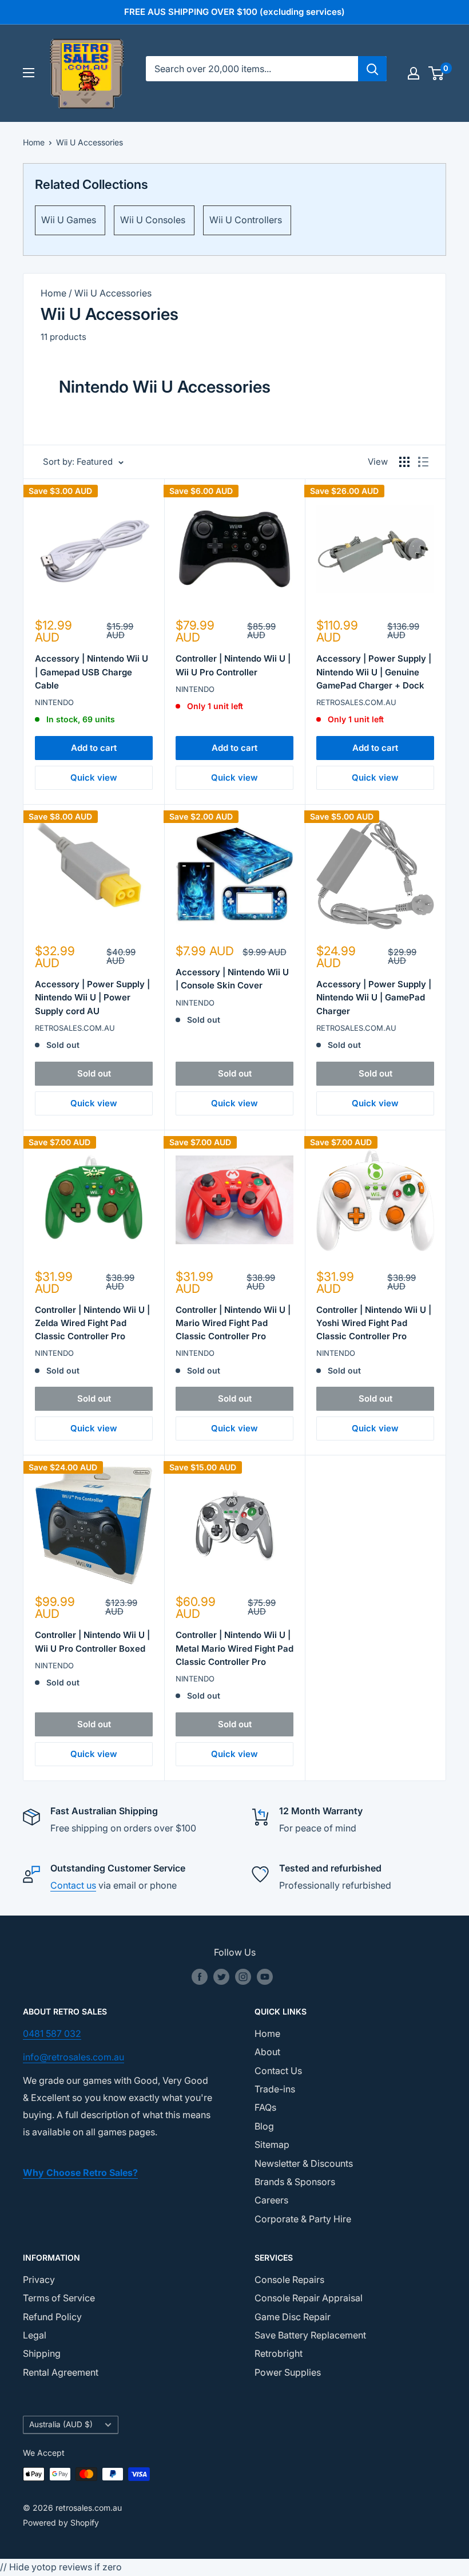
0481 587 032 (52, 2033)
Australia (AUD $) (61, 2424)
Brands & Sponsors (295, 2182)
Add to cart (94, 748)
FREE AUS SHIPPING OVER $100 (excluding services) (234, 12)
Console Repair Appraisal (309, 2298)
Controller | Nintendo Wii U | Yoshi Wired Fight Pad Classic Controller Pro (374, 1323)
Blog (264, 2126)
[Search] (372, 69)
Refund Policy (52, 2317)
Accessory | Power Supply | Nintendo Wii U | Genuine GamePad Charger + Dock (374, 672)
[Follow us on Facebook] (200, 1977)
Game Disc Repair (293, 2317)
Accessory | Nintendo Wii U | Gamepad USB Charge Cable (92, 672)
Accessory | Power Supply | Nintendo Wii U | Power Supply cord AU (92, 998)
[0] (437, 73)
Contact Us (278, 2071)
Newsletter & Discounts (304, 2163)
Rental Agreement (61, 2372)
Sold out (94, 1073)
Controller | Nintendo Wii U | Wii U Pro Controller (233, 665)
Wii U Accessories (90, 142)
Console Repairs (289, 2280)
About (267, 2052)
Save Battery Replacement (310, 2335)
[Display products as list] (423, 462)
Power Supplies (288, 2372)
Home (34, 142)
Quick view (94, 777)
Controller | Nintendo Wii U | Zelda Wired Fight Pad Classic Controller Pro (92, 1323)
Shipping (42, 2353)
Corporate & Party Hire (303, 2219)
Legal (35, 2335)
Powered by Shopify (61, 2522)
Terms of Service (59, 2298)
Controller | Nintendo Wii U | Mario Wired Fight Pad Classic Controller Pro (233, 1323)
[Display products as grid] (404, 462)
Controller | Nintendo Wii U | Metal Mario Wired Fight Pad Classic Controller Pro (234, 1648)
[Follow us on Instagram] (243, 1977)
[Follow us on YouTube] (265, 1977)
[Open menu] (29, 73)
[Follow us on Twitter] (221, 1977)
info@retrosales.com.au (73, 2057)
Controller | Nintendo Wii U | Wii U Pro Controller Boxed (92, 1641)
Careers (271, 2200)
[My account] (414, 73)
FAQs (265, 2107)
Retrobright (279, 2353)
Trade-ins (275, 2089)
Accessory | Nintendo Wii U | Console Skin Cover (232, 979)
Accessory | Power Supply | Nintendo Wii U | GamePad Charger (374, 998)
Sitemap (272, 2144)
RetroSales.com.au (356, 702)
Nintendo (54, 702)
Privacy (39, 2280)
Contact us (73, 1885)
